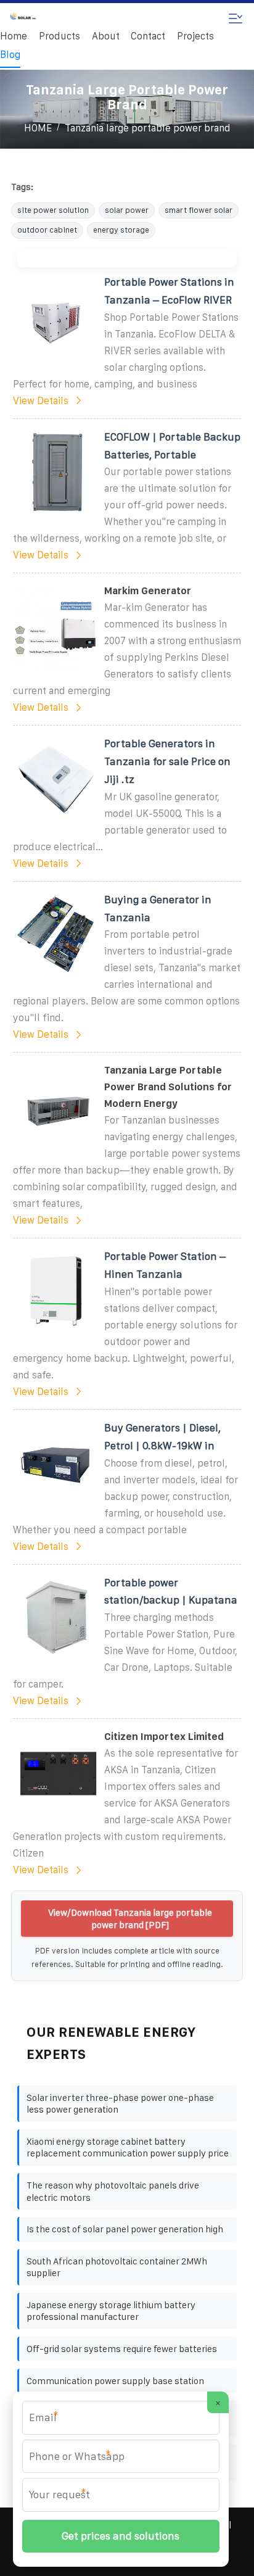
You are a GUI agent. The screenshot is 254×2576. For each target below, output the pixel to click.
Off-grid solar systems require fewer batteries (122, 2349)
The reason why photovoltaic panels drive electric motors (113, 2191)
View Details (41, 401)
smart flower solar (199, 210)
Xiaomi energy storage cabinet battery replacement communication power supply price (128, 2147)
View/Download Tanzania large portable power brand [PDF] (130, 1919)
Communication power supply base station (115, 2381)
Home (14, 36)
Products (59, 36)
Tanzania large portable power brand (148, 128)
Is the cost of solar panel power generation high (125, 2229)
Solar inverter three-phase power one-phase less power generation (120, 2104)
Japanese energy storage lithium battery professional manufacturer (111, 2311)
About (106, 36)
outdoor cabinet (47, 230)
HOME (38, 128)
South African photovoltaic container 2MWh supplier (117, 2267)
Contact (148, 36)
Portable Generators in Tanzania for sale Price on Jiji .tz (167, 761)
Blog (10, 55)
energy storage (121, 230)
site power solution (53, 210)
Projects (195, 36)
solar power (127, 210)
